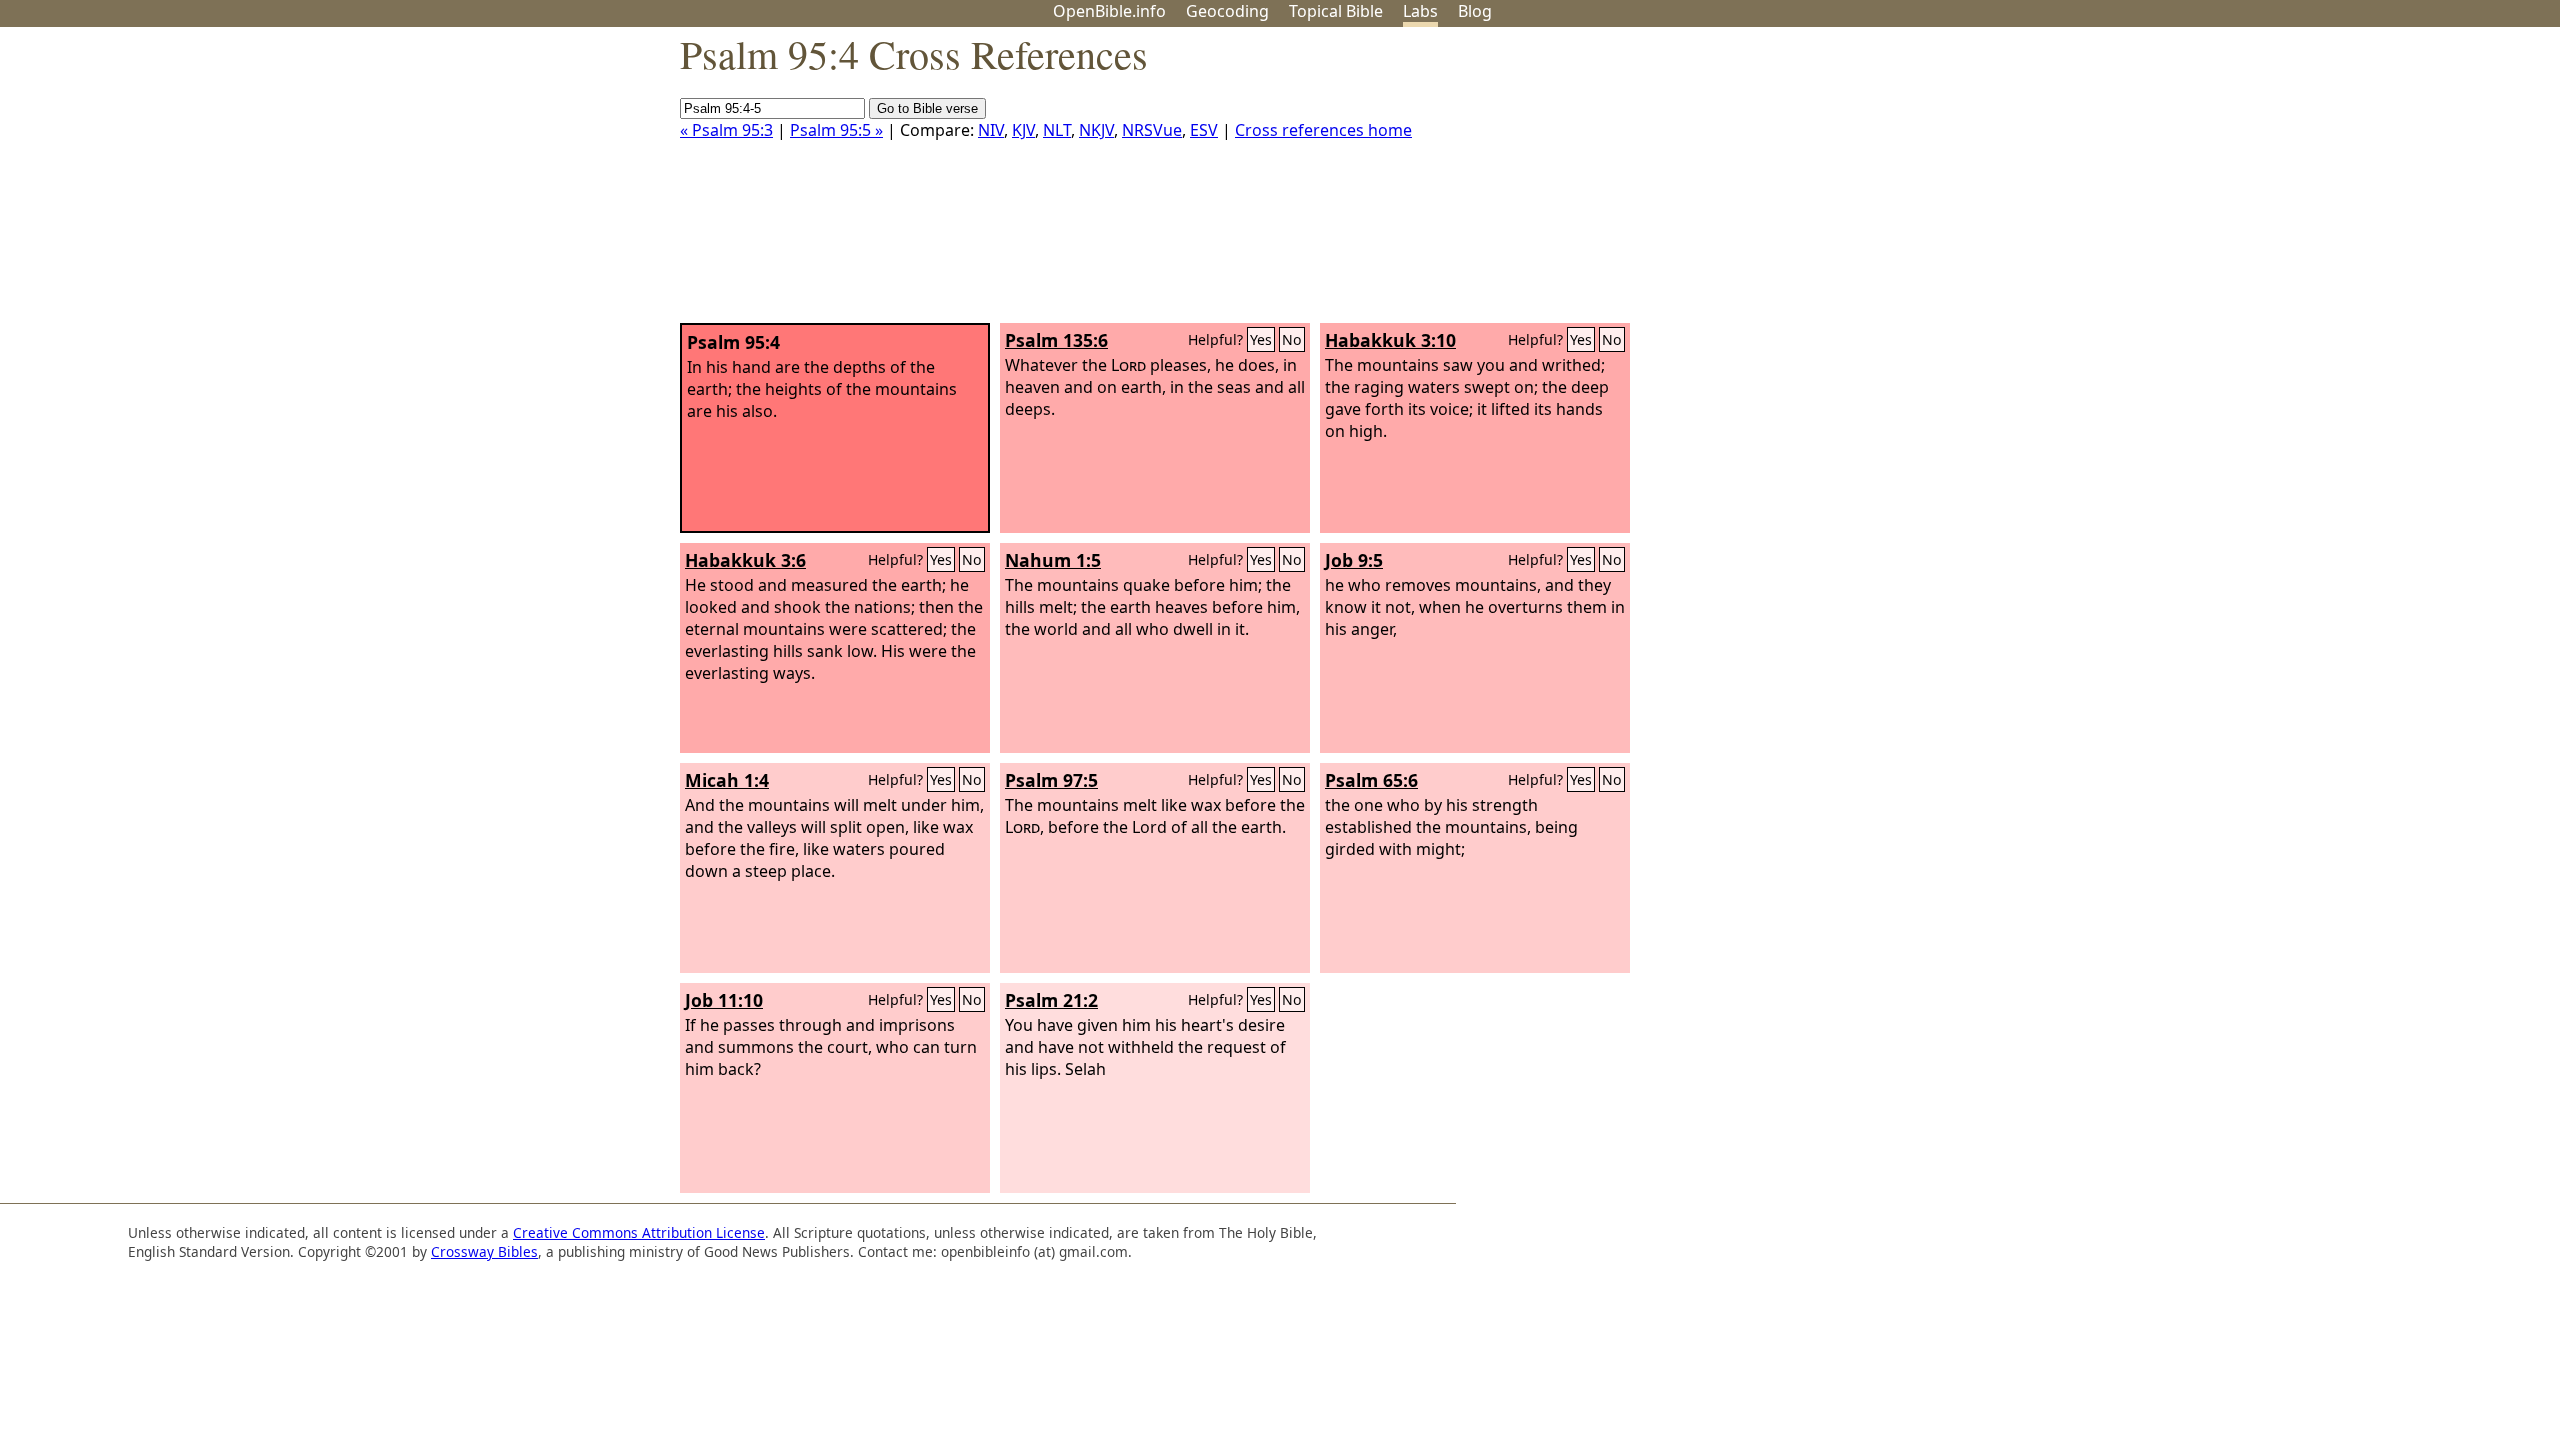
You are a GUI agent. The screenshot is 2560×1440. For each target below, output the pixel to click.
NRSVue (1152, 130)
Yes (1261, 339)
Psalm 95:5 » (836, 130)
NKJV (1096, 130)
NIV (991, 130)
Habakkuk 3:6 (745, 560)
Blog (1475, 11)
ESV (1204, 130)
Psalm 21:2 (1051, 1000)
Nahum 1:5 (1053, 560)
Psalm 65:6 (1371, 780)
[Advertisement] (2358, 183)
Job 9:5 (1354, 560)
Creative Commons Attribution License (639, 1232)
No (1292, 339)
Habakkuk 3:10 (1390, 340)
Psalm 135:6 (1056, 340)
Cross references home (1323, 130)
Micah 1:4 (727, 780)
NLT (1057, 130)
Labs (1420, 11)
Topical (1336, 11)
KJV (1023, 130)
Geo (1227, 11)
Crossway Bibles (484, 1251)
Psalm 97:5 (1051, 780)
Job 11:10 (724, 1000)
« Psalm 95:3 (726, 130)
